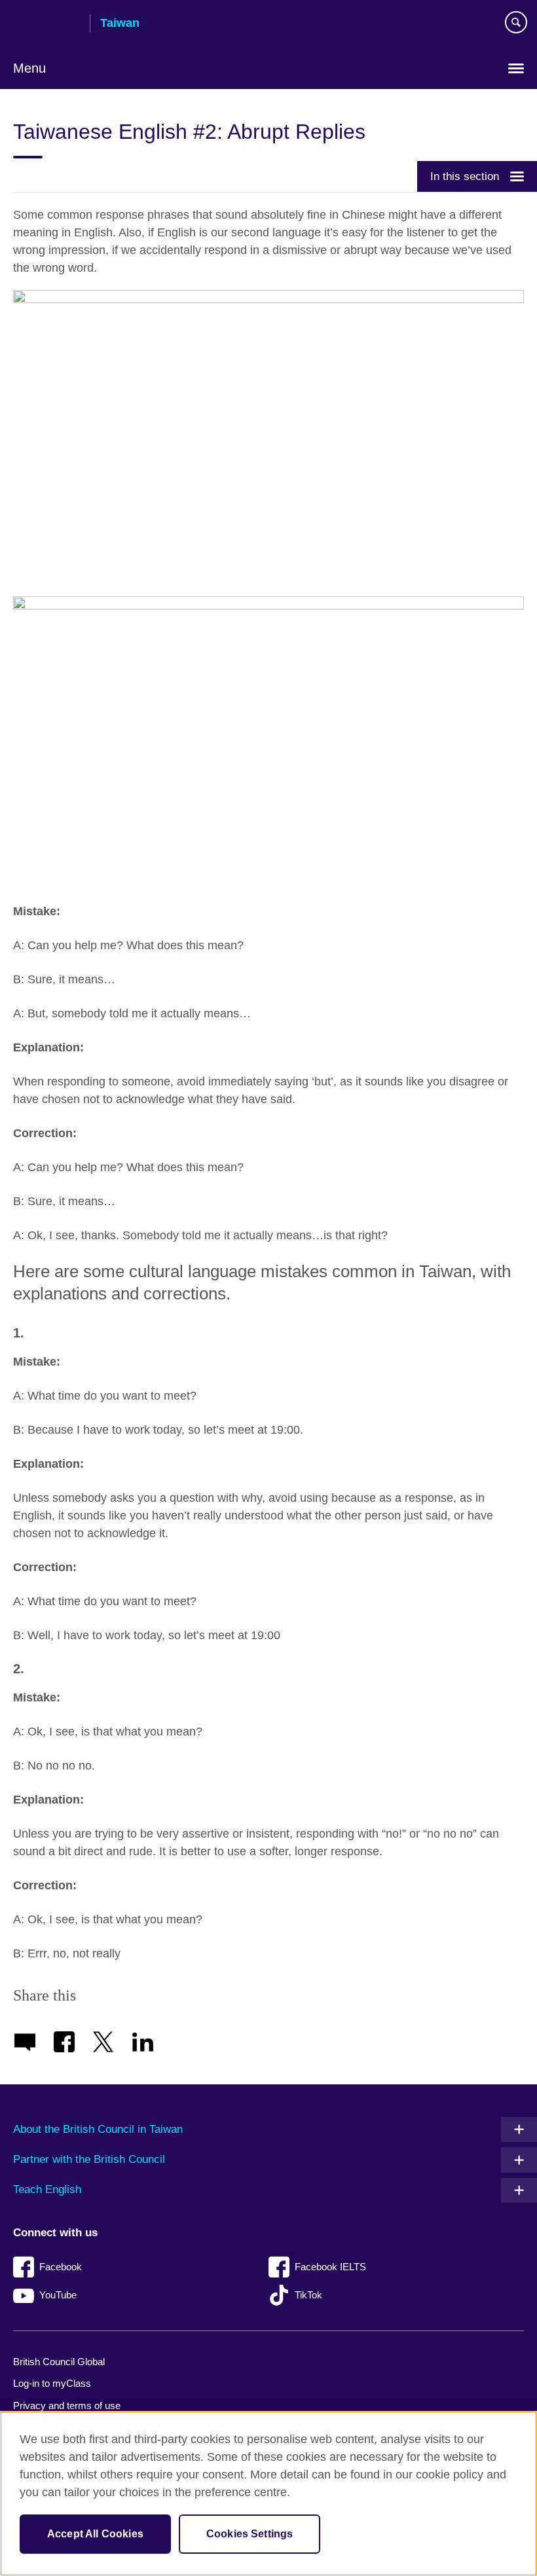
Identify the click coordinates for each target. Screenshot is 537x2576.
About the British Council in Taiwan (98, 2129)
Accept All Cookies (95, 2534)
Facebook (61, 2267)
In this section (465, 176)
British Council (46, 24)
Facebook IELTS (330, 2267)
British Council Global (59, 2362)
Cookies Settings (250, 2534)
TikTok (308, 2295)
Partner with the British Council (89, 2159)
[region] (268, 2494)
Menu (29, 68)
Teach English (47, 2189)
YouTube (58, 2295)
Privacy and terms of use (67, 2405)
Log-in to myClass (52, 2383)
